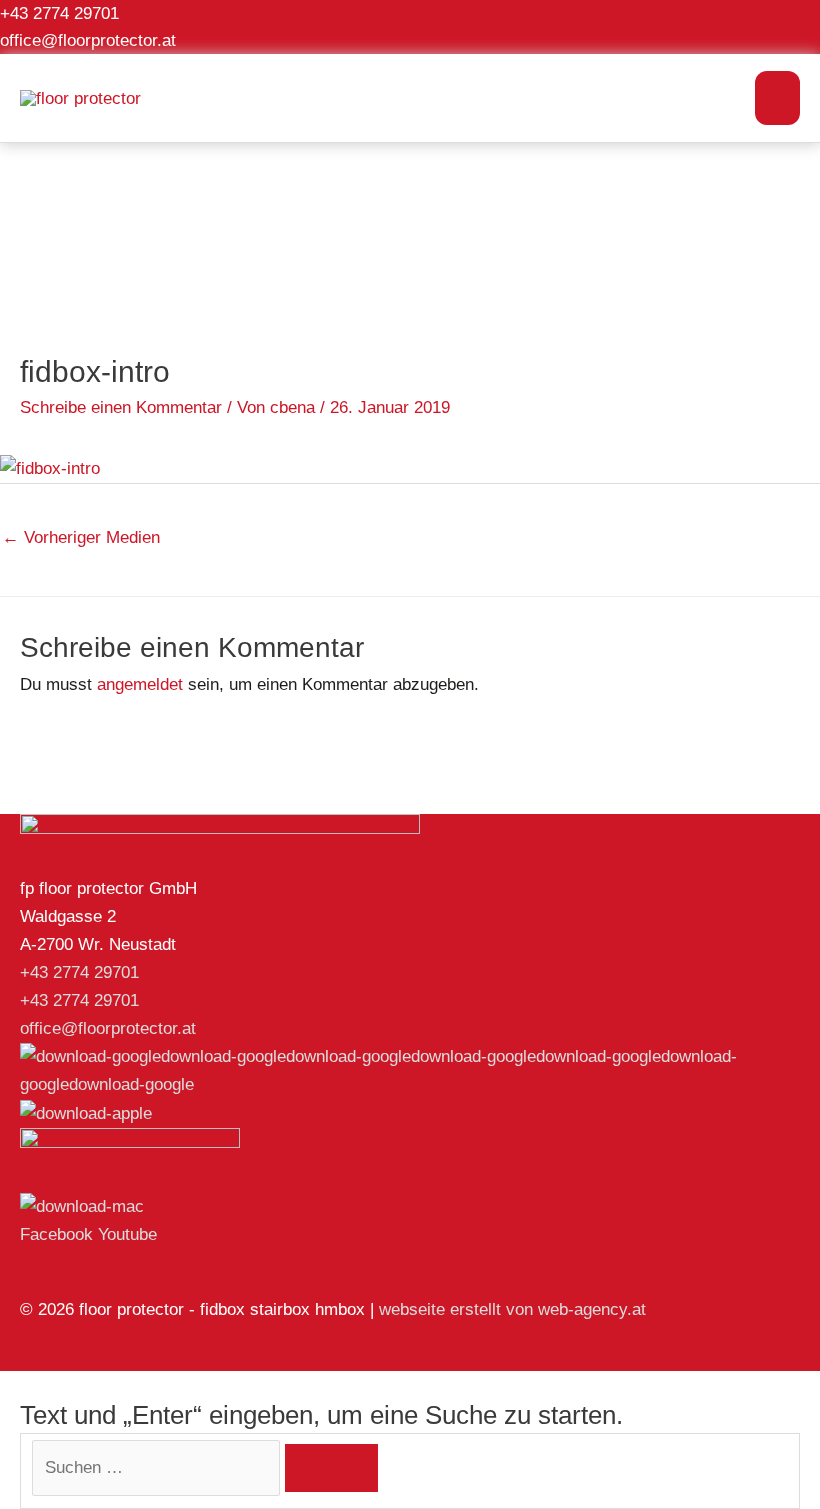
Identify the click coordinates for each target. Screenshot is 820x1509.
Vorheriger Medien (81, 537)
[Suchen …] (159, 1467)
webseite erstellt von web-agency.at (512, 1309)
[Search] (331, 1468)
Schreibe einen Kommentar (121, 407)
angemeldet (140, 684)
